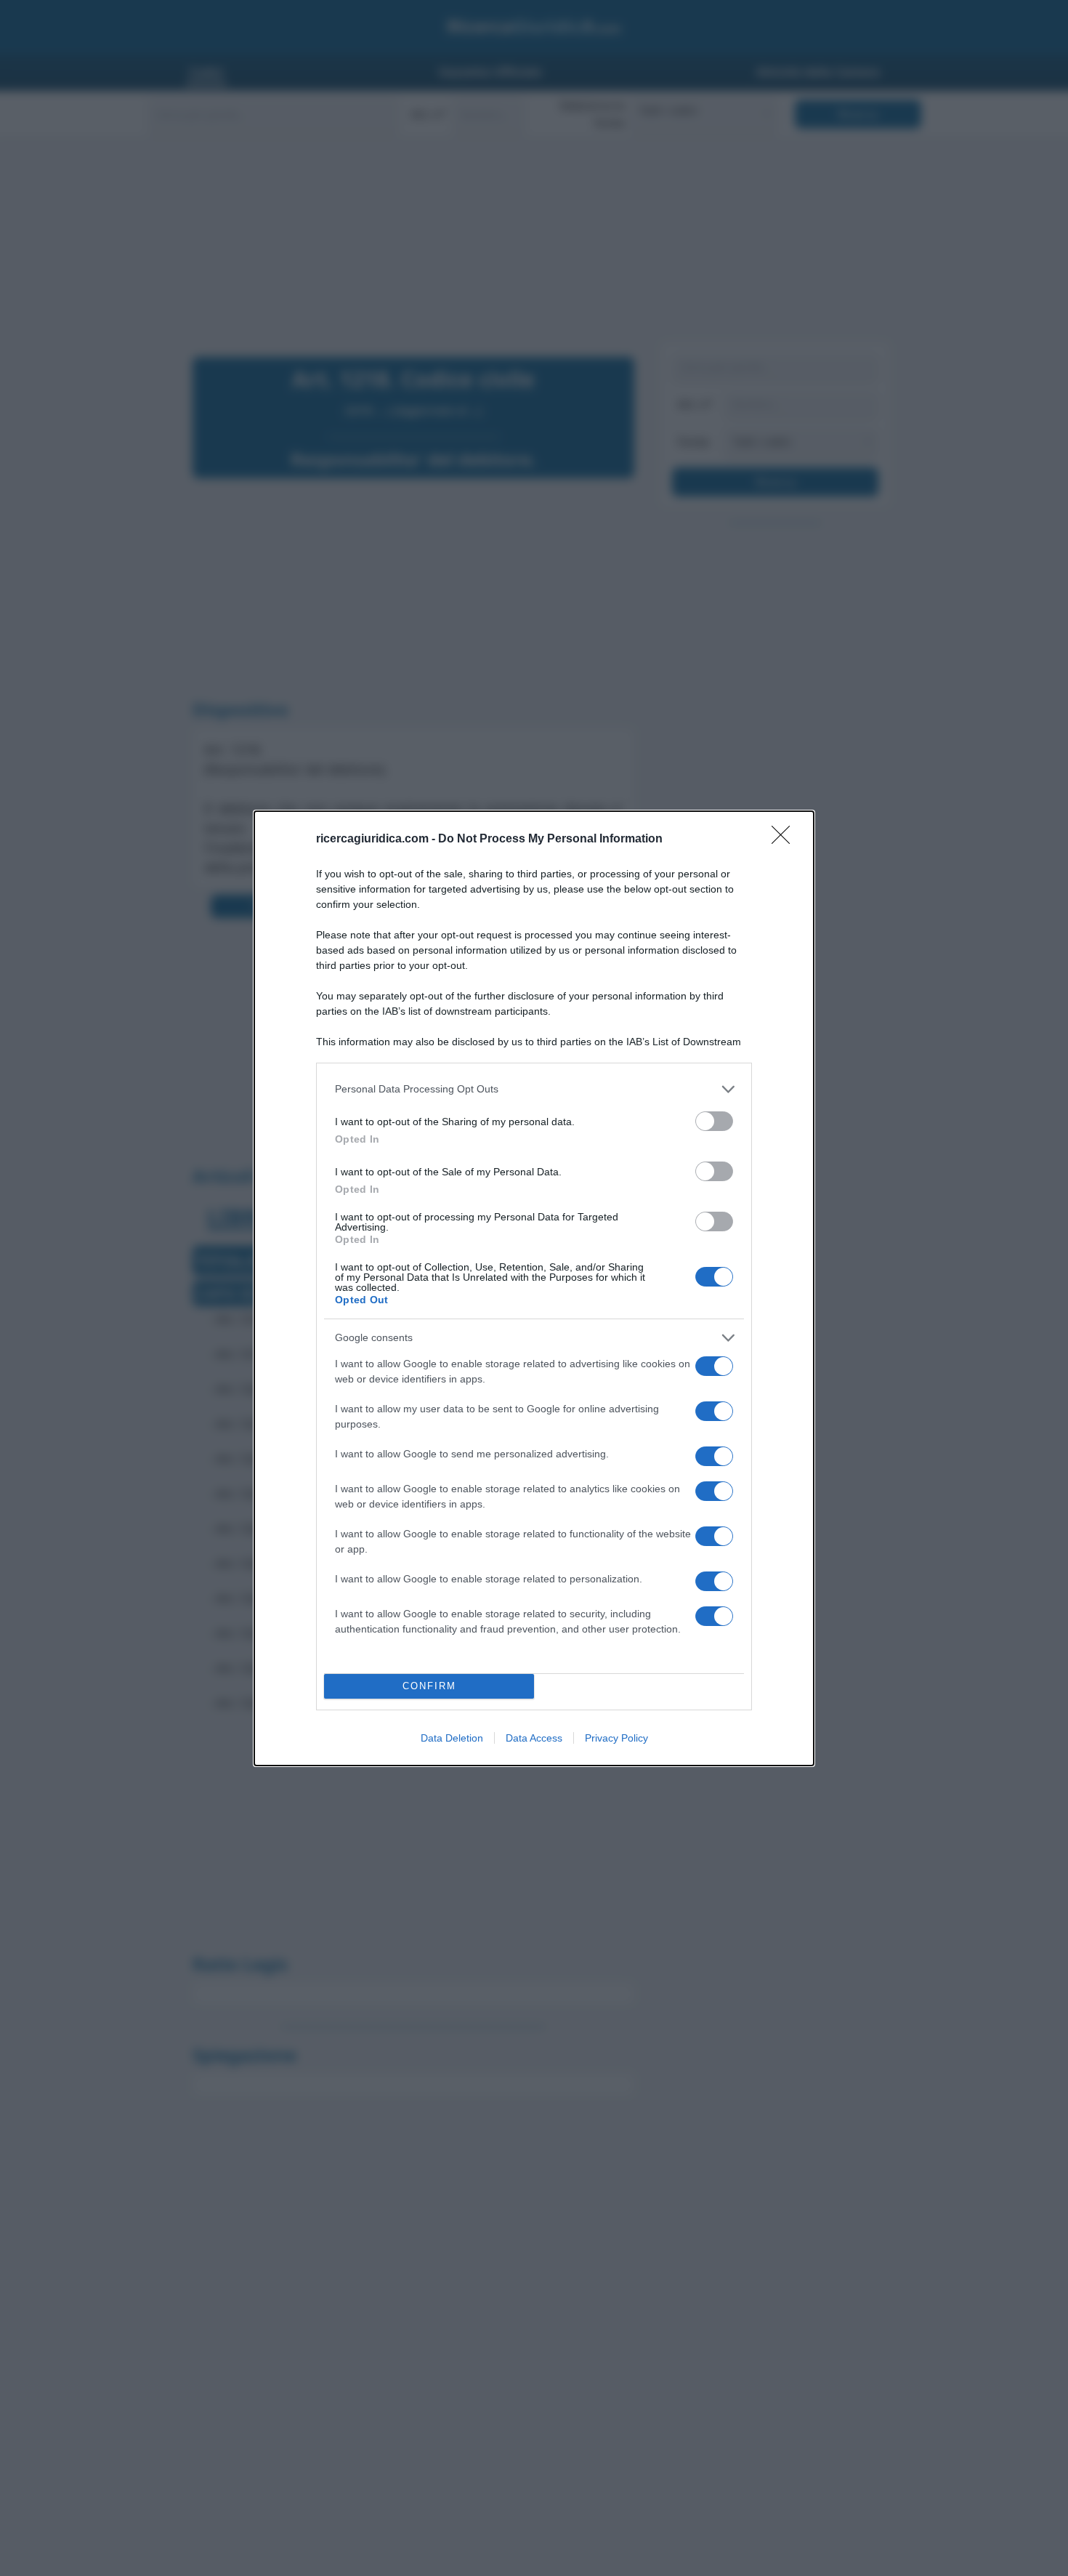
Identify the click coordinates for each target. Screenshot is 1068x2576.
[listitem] (534, 1089)
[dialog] (534, 1288)
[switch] (714, 1121)
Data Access (534, 1738)
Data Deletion (452, 1738)
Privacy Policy (616, 1738)
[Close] (785, 840)
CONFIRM (429, 1686)
